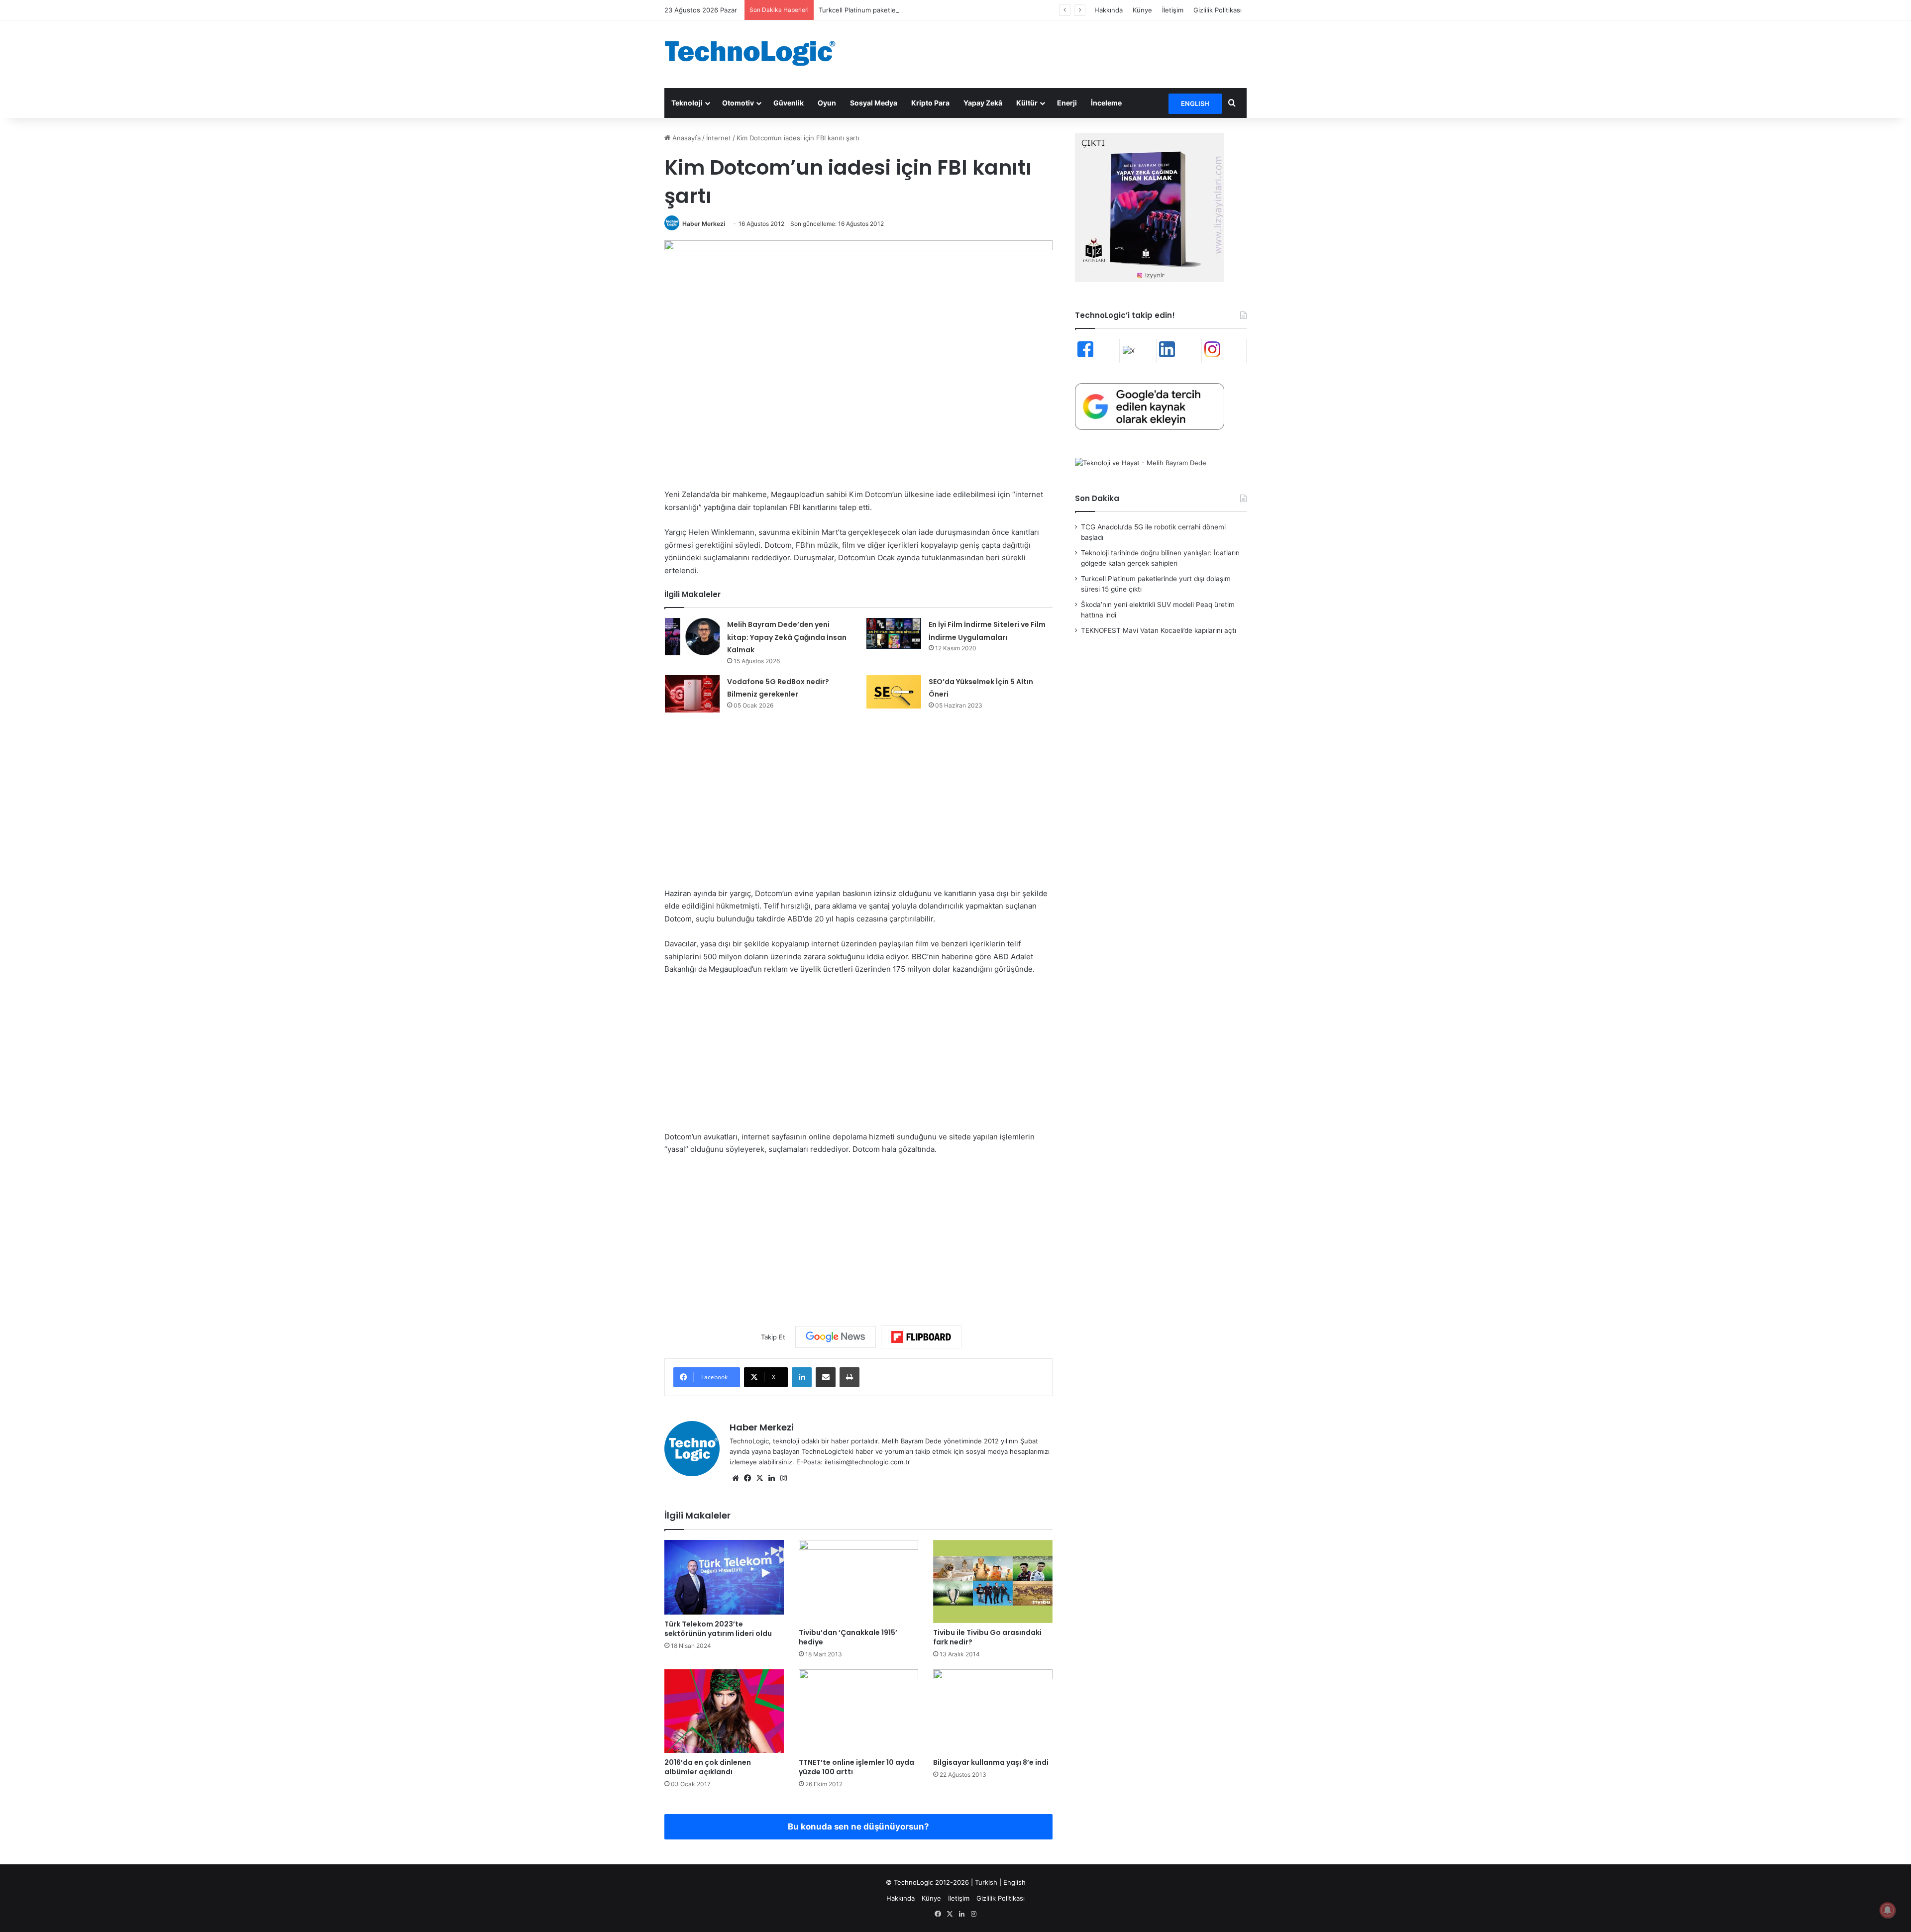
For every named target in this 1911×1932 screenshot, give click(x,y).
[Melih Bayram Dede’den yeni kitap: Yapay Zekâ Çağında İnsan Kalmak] (692, 637)
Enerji (1067, 103)
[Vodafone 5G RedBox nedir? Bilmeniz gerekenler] (692, 694)
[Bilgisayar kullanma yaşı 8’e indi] (993, 1711)
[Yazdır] (849, 1377)
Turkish (986, 1882)
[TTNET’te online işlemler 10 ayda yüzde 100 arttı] (858, 1711)
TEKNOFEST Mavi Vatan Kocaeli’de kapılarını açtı (1159, 630)
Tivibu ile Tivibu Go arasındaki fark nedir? (987, 1637)
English (1014, 1882)
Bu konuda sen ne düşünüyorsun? (858, 1827)
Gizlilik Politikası (1218, 10)
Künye (1142, 10)
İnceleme (1106, 103)
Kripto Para (930, 103)
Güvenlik (789, 103)
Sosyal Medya (874, 103)
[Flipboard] (921, 1337)
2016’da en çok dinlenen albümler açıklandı (708, 1767)
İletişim (1173, 10)
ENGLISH (1195, 103)
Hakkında (1109, 10)
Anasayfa (686, 138)
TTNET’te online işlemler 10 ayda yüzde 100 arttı (856, 1767)
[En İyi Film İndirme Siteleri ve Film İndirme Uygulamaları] (894, 633)
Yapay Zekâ (983, 103)
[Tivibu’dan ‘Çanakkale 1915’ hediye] (858, 1582)
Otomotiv (738, 103)
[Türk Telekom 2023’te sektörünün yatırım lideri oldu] (724, 1577)
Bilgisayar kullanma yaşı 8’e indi (991, 1762)
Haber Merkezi (704, 224)
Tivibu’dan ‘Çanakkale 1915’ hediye (848, 1637)
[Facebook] (747, 1478)
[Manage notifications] (1888, 1910)
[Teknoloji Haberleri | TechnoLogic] (756, 53)
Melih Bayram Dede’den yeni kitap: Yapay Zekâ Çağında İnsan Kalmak (787, 637)
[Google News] (836, 1337)
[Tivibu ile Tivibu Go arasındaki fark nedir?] (993, 1582)
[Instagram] (783, 1478)
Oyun (827, 103)
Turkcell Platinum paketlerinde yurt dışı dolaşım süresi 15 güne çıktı (922, 10)
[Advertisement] (1055, 53)
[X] (759, 1478)
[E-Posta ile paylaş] (826, 1377)
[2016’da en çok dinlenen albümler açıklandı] (724, 1711)
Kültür (1027, 103)
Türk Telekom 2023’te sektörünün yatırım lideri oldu (718, 1629)
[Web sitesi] (736, 1478)
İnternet (719, 138)
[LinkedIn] (802, 1377)
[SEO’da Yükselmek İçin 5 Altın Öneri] (894, 692)
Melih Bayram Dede (913, 1441)
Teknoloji (687, 103)
